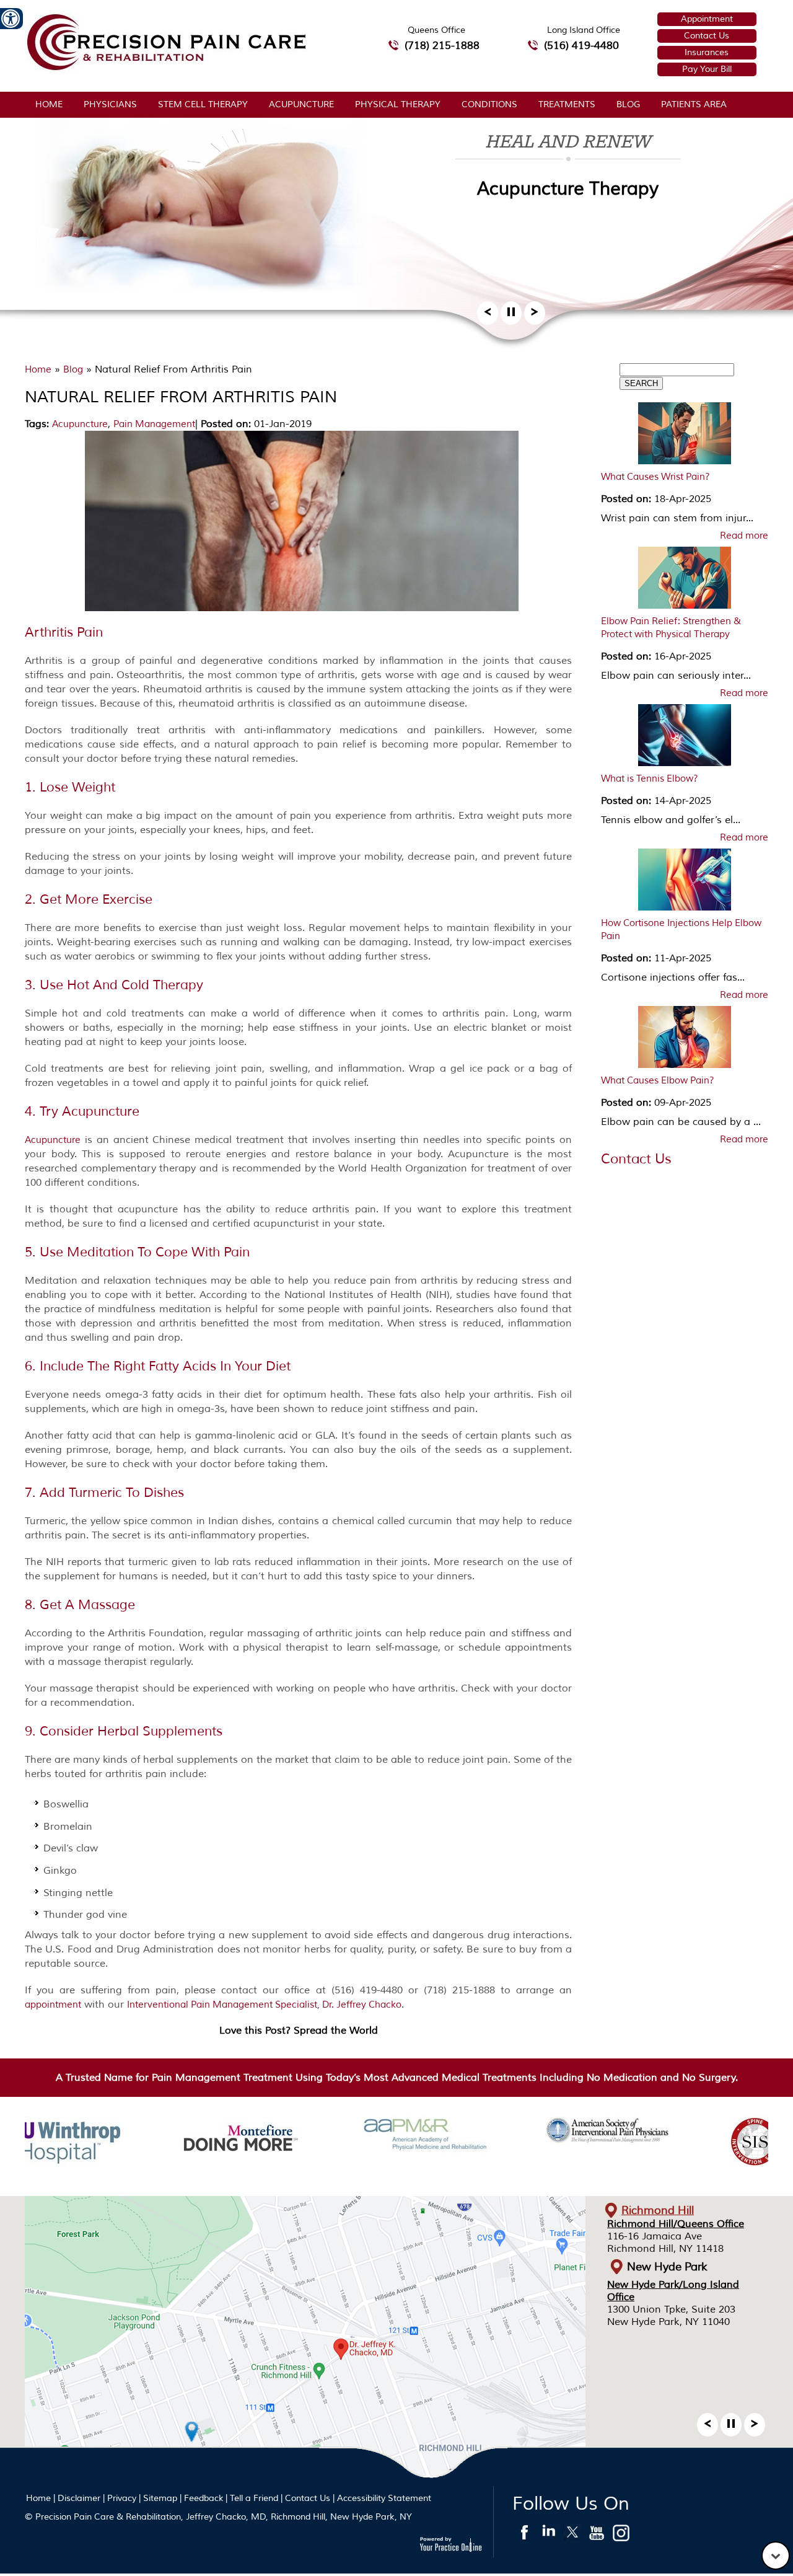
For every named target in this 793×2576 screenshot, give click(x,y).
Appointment (707, 19)
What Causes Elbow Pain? (658, 1081)
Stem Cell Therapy (203, 104)
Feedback (204, 2498)
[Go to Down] (776, 2556)
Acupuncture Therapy (568, 189)
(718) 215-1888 (442, 46)
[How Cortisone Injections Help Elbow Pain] (685, 883)
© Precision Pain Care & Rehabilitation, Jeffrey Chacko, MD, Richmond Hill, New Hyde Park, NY (218, 2517)
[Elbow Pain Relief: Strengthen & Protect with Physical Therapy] (685, 581)
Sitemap (160, 2498)
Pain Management (154, 424)
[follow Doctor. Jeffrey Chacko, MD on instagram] (621, 2536)
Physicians (110, 104)
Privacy (122, 2498)
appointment (53, 2005)
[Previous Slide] (488, 316)
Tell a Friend (254, 2498)
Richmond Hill (658, 2210)
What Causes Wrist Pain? (655, 477)
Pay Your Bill (707, 69)
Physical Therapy (398, 104)
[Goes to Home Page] (166, 68)
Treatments (567, 104)
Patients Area (694, 104)
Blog (628, 104)
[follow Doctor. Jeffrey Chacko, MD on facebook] (524, 2536)
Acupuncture (301, 104)
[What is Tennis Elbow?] (685, 738)
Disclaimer (79, 2498)
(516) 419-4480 (581, 46)
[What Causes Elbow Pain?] (685, 1040)
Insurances (707, 52)
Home (49, 104)
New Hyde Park (667, 2267)
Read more (744, 536)
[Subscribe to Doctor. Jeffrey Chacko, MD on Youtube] (597, 2536)
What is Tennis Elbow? (650, 779)
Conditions (489, 104)
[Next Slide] (535, 316)
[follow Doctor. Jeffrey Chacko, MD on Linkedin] (549, 2536)
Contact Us (707, 36)
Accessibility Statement (384, 2498)
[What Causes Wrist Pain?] (685, 436)
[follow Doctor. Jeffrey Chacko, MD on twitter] (573, 2536)
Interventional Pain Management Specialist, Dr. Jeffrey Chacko (264, 2005)
